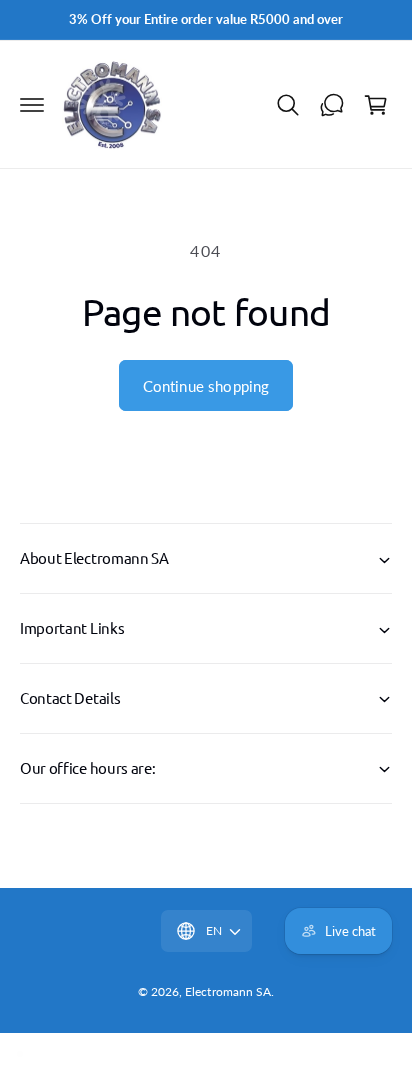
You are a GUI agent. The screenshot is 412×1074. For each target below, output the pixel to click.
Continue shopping (206, 386)
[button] (32, 105)
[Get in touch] (332, 105)
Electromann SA (227, 991)
